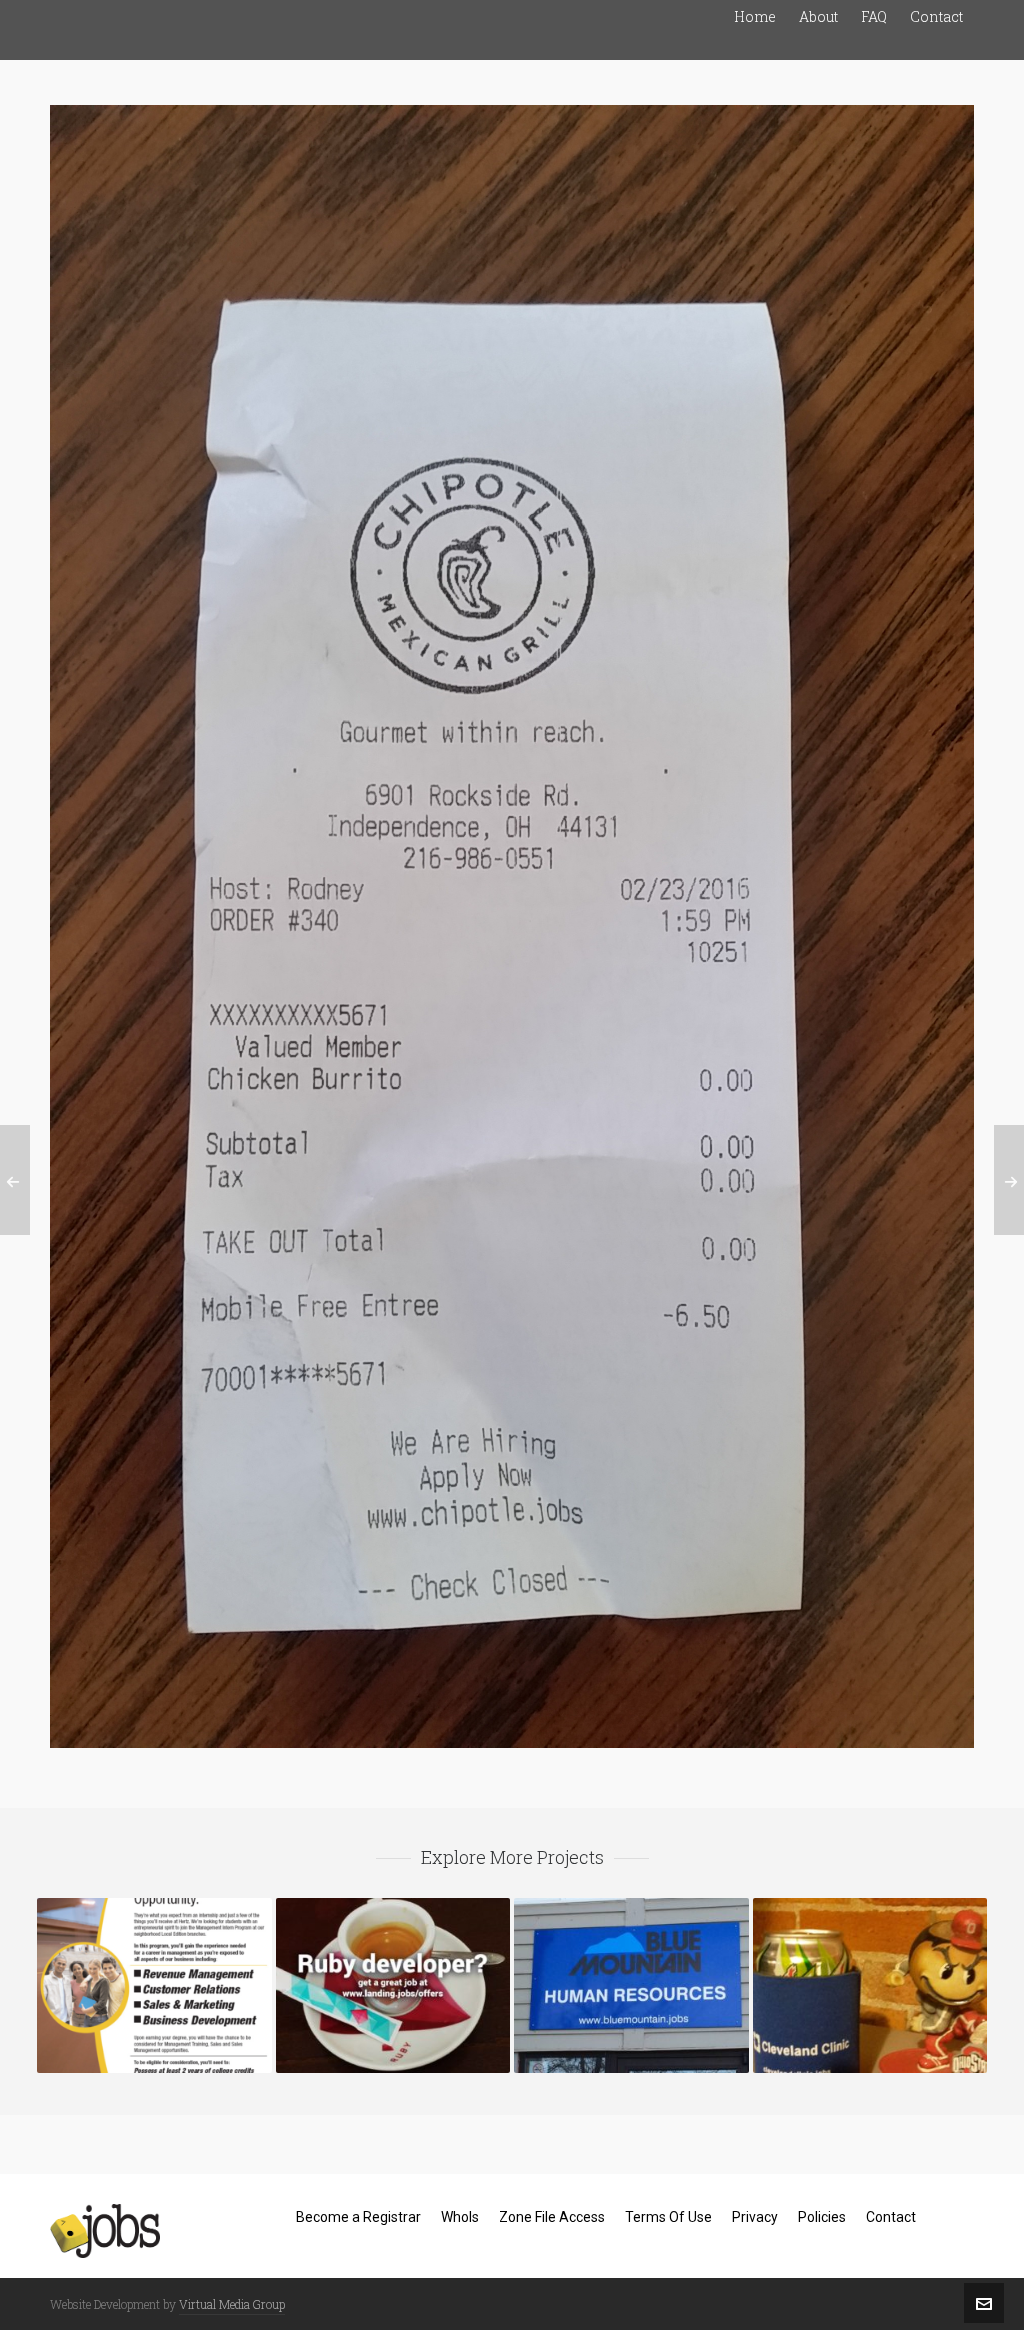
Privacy (755, 2217)
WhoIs (460, 2217)
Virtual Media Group (232, 2304)
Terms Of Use (668, 2217)
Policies (822, 2217)
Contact (891, 2217)
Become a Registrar (358, 2217)
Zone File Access (552, 2217)
